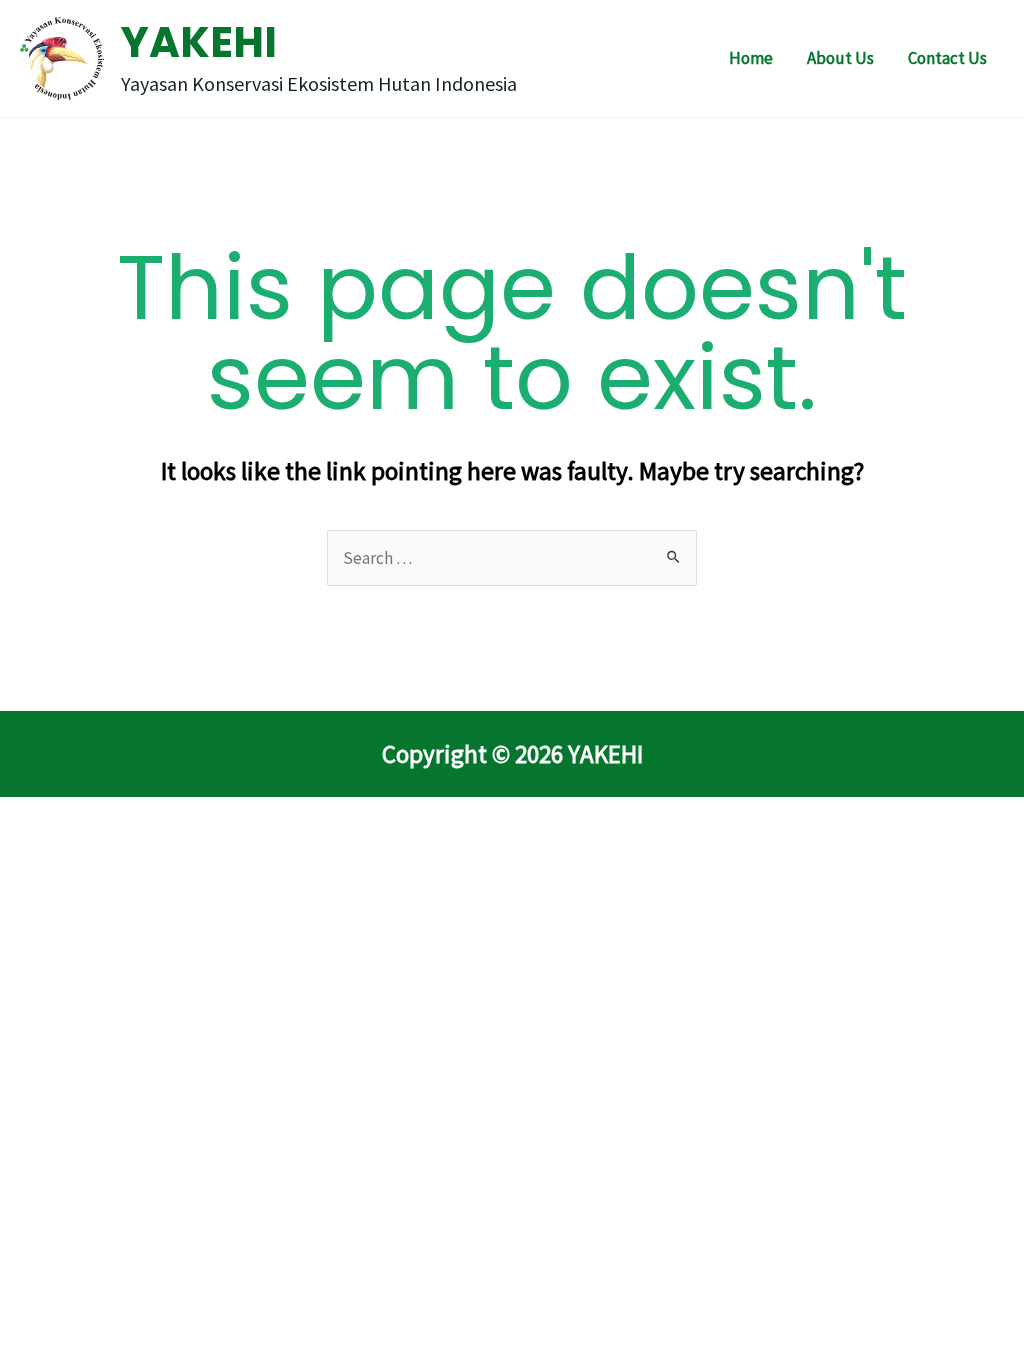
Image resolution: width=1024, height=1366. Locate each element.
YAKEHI (199, 42)
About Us (840, 58)
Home (751, 58)
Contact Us (947, 58)
